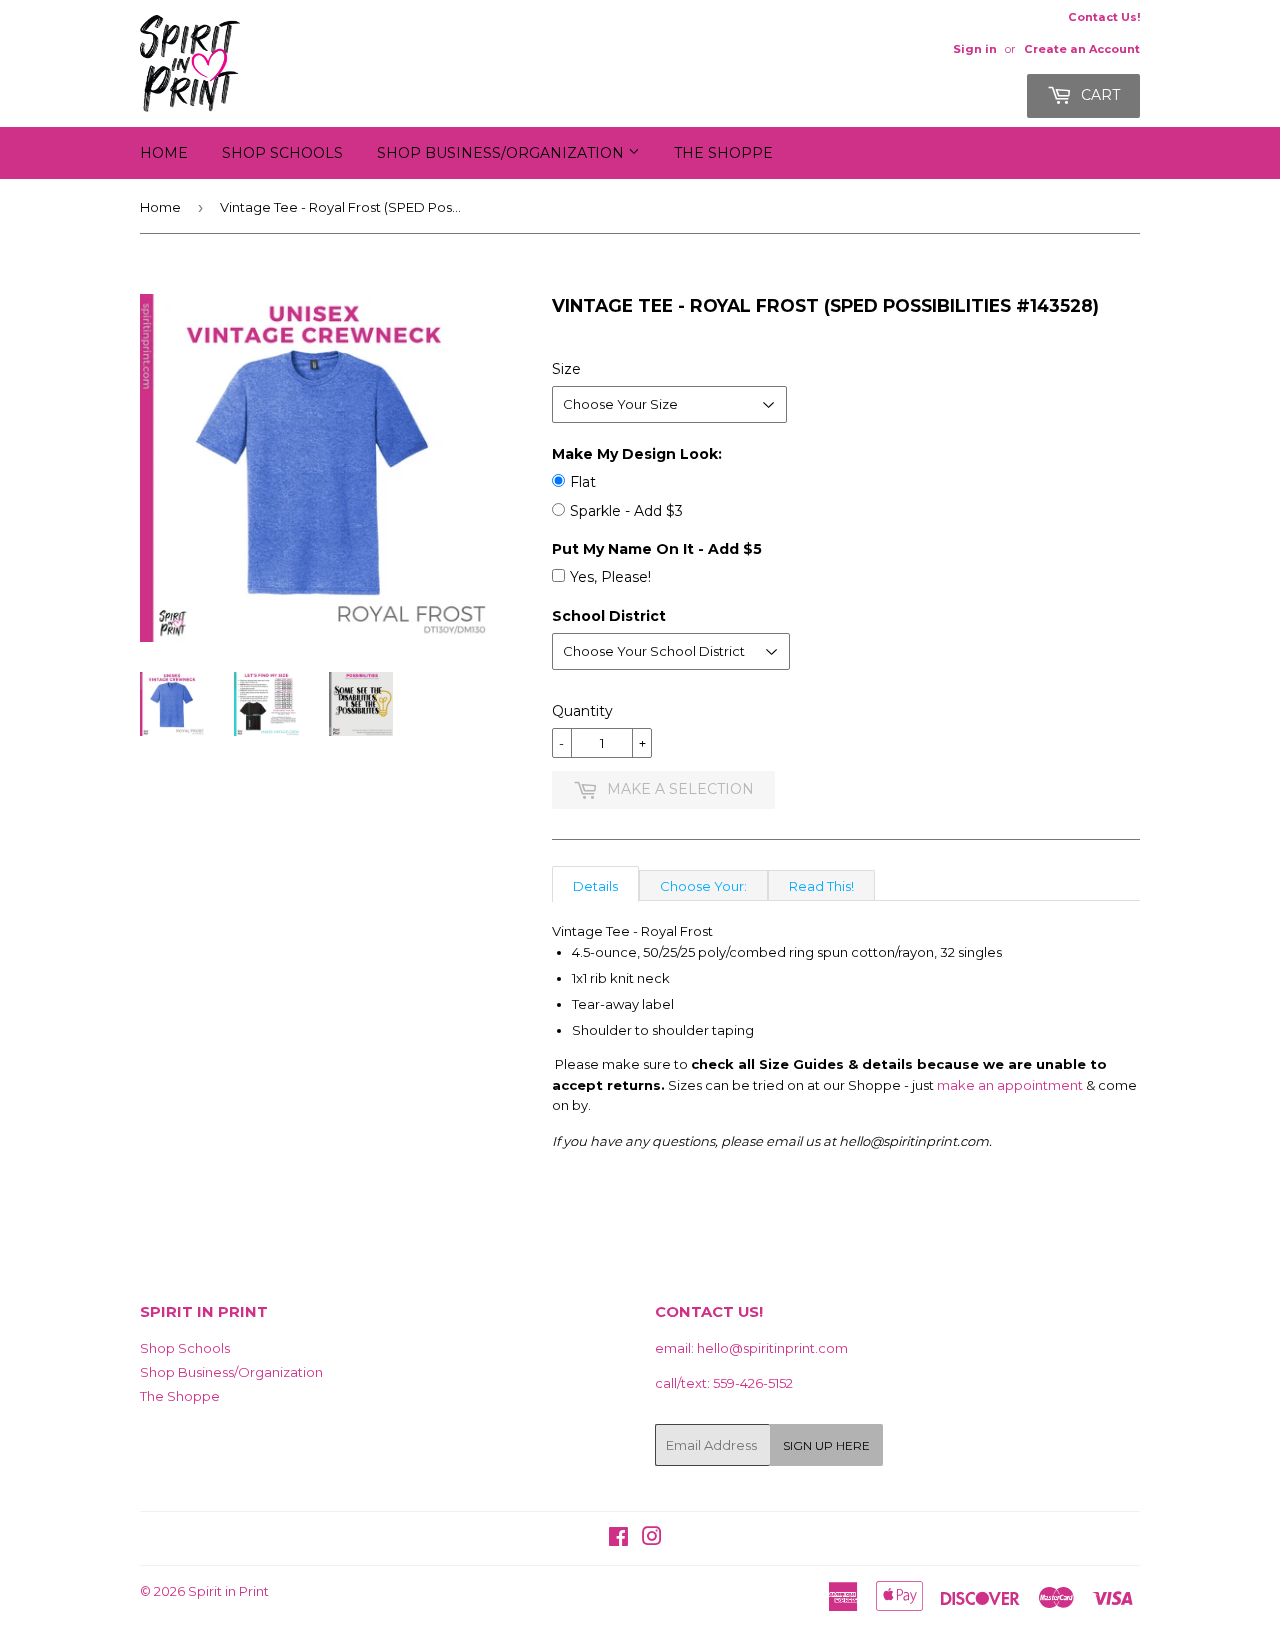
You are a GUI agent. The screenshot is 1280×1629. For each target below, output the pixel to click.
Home (164, 153)
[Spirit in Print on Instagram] (652, 1539)
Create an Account (1082, 49)
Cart (1098, 95)
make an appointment (1010, 1085)
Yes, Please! (610, 577)
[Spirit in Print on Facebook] (618, 1539)
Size (566, 369)
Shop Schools (282, 153)
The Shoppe (723, 153)
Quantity (582, 711)
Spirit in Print (228, 1591)
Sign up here (826, 1445)
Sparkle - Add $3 (626, 511)
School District (609, 616)
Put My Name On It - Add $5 (657, 549)
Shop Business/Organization (502, 153)
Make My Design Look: (637, 454)
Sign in (975, 49)
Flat (583, 482)
